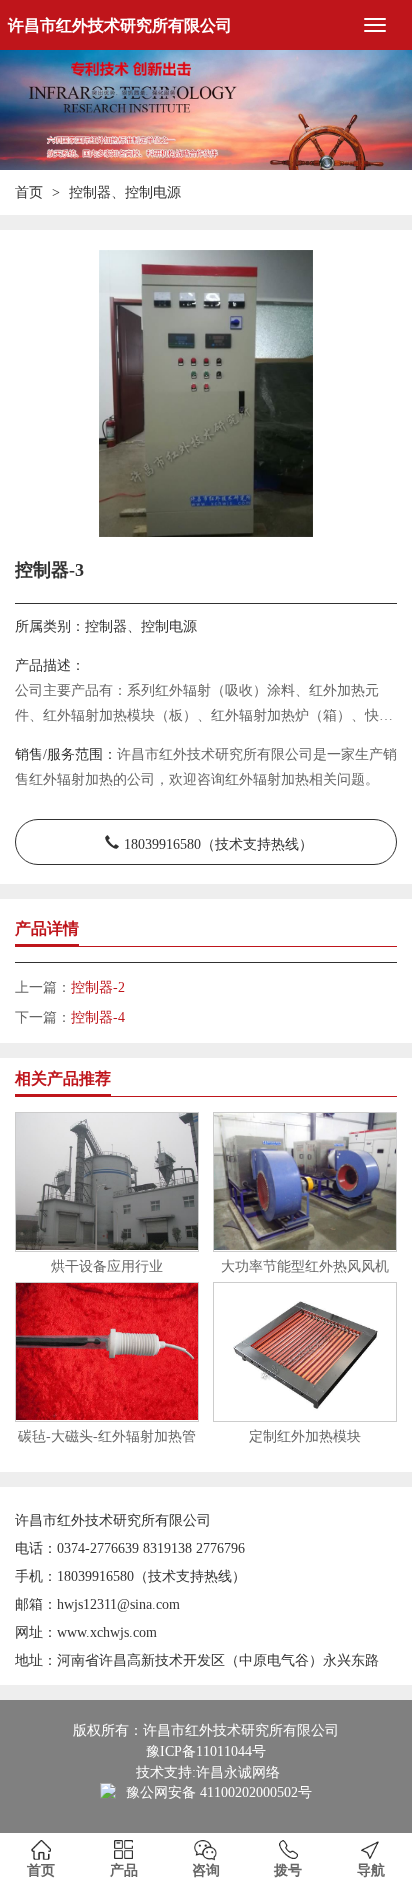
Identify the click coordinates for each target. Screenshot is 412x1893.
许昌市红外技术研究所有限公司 (120, 25)
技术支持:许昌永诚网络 (208, 1772)
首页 (29, 192)
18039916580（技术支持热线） (218, 842)
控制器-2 (98, 987)
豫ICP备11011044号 (206, 1751)
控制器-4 (98, 1017)
